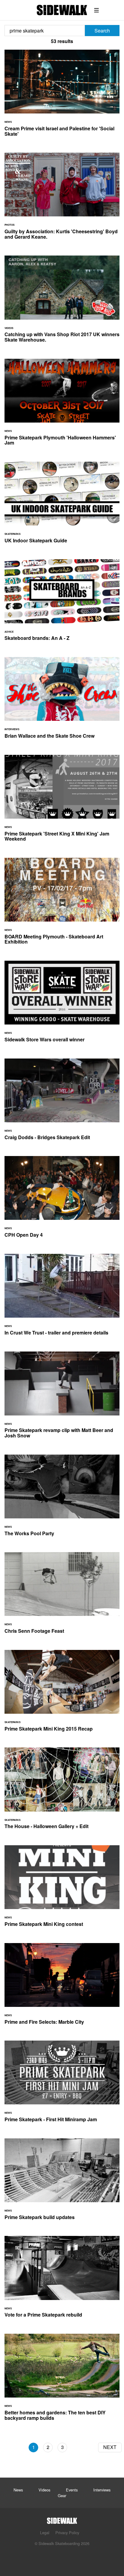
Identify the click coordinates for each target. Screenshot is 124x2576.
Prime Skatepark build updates (62, 2183)
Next (110, 2447)
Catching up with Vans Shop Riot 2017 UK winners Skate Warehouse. (62, 302)
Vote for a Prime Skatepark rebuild (62, 2280)
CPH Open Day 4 (62, 1200)
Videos (44, 2490)
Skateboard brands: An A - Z (62, 604)
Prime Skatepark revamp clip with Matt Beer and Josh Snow (62, 1398)
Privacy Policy (67, 2533)
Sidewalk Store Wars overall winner (62, 1005)
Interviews (102, 2490)
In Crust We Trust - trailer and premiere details (62, 1298)
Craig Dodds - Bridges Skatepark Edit (62, 1103)
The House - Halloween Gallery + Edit (62, 1792)
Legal (45, 2533)
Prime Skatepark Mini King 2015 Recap (62, 1694)
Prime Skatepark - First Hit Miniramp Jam (62, 2085)
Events (72, 2490)
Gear (62, 2495)
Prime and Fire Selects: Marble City (62, 1987)
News (18, 2490)
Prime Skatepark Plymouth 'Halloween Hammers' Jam (62, 406)
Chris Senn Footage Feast (62, 1596)
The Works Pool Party (62, 1499)
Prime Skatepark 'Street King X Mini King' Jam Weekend (62, 802)
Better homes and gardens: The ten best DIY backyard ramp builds (62, 2381)
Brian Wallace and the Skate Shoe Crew (62, 701)
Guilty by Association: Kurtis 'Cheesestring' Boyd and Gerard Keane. (62, 200)
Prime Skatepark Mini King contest (62, 1890)
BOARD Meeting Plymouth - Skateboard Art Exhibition (62, 905)
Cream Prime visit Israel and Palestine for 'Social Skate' (62, 97)
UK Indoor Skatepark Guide (62, 506)
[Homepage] (62, 2519)
